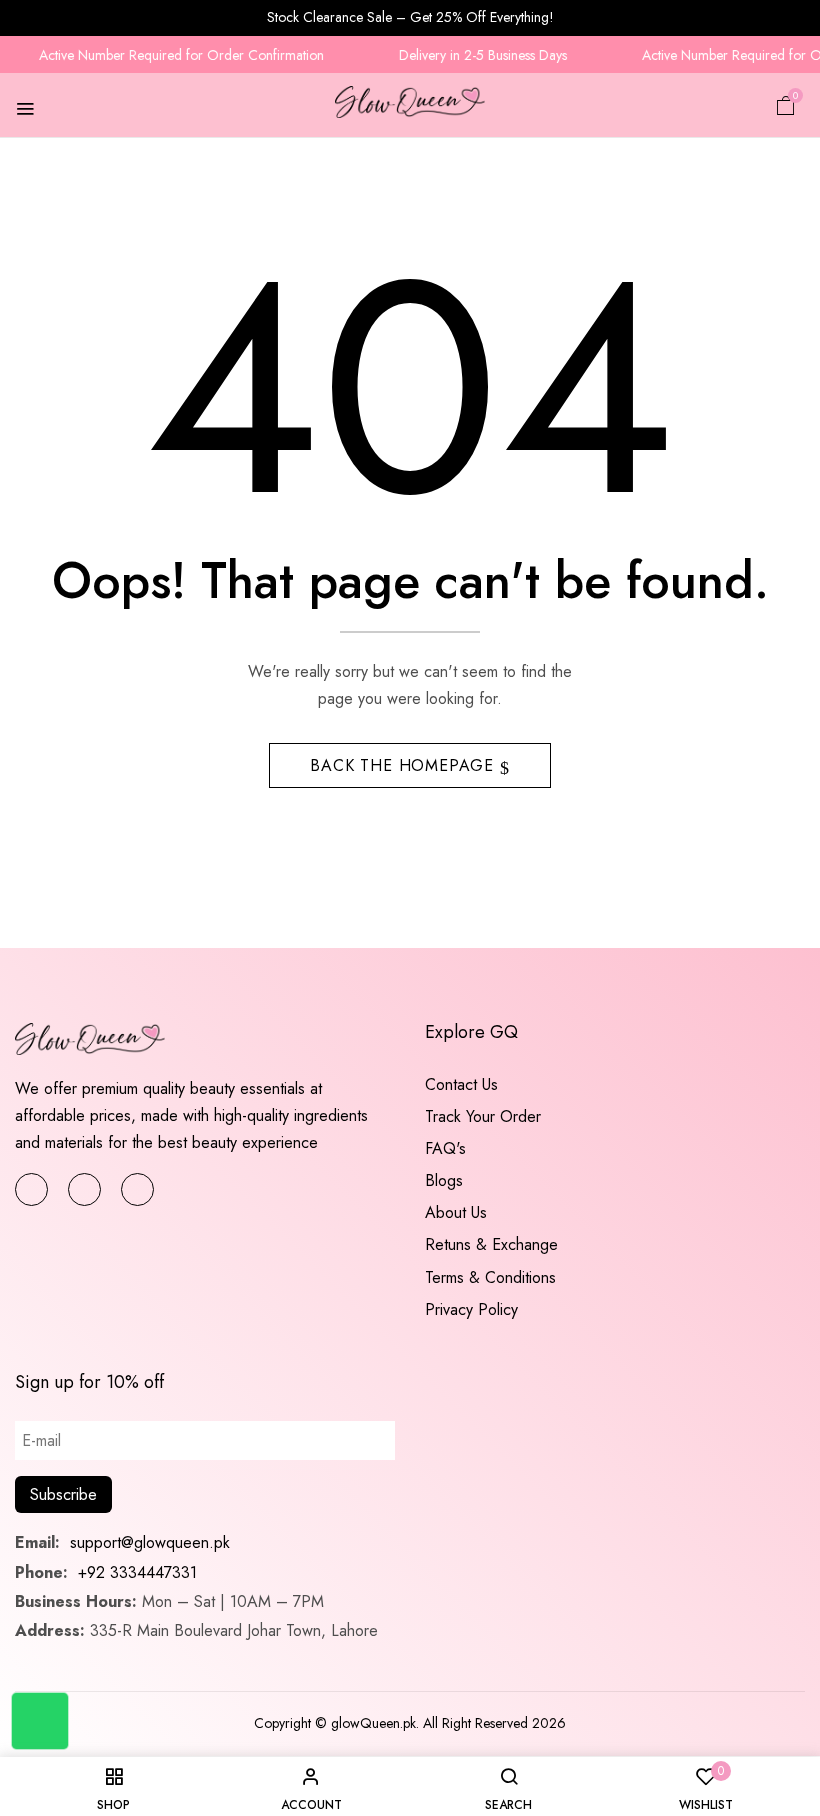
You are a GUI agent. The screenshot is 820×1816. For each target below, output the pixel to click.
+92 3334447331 (137, 1572)
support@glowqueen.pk (147, 1542)
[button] (786, 104)
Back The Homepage (404, 765)
